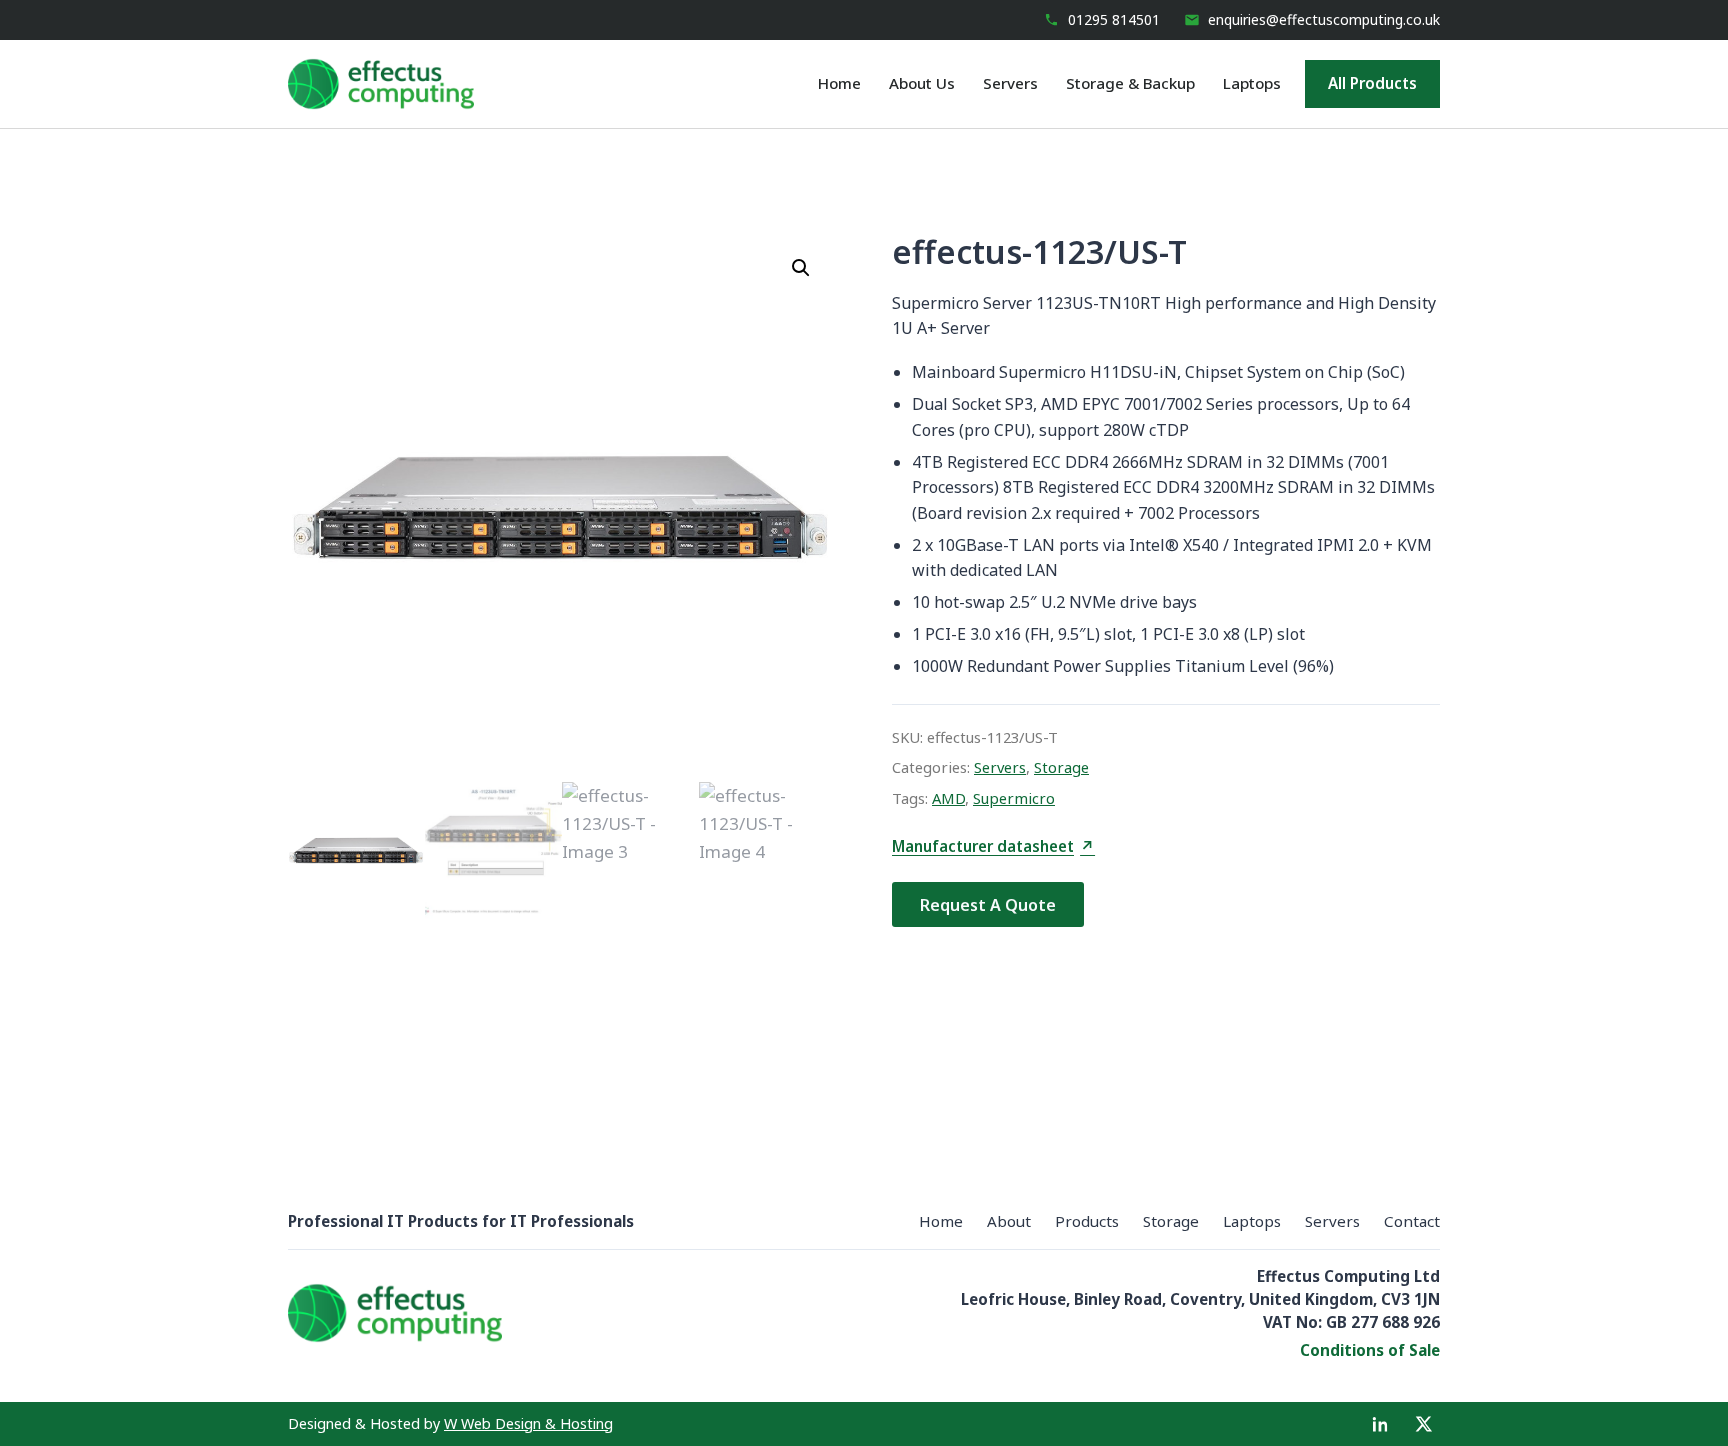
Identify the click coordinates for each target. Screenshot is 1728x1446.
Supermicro (1014, 798)
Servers (1010, 83)
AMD (948, 798)
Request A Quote (988, 905)
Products (1087, 1221)
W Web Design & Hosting (528, 1423)
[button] (801, 268)
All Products (1372, 83)
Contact (1412, 1221)
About (1009, 1221)
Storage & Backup (1130, 83)
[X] (1424, 1424)
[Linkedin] (1380, 1424)
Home (839, 83)
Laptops (1252, 83)
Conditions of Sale (1370, 1350)
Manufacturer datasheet (993, 847)
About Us (922, 83)
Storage (1061, 767)
